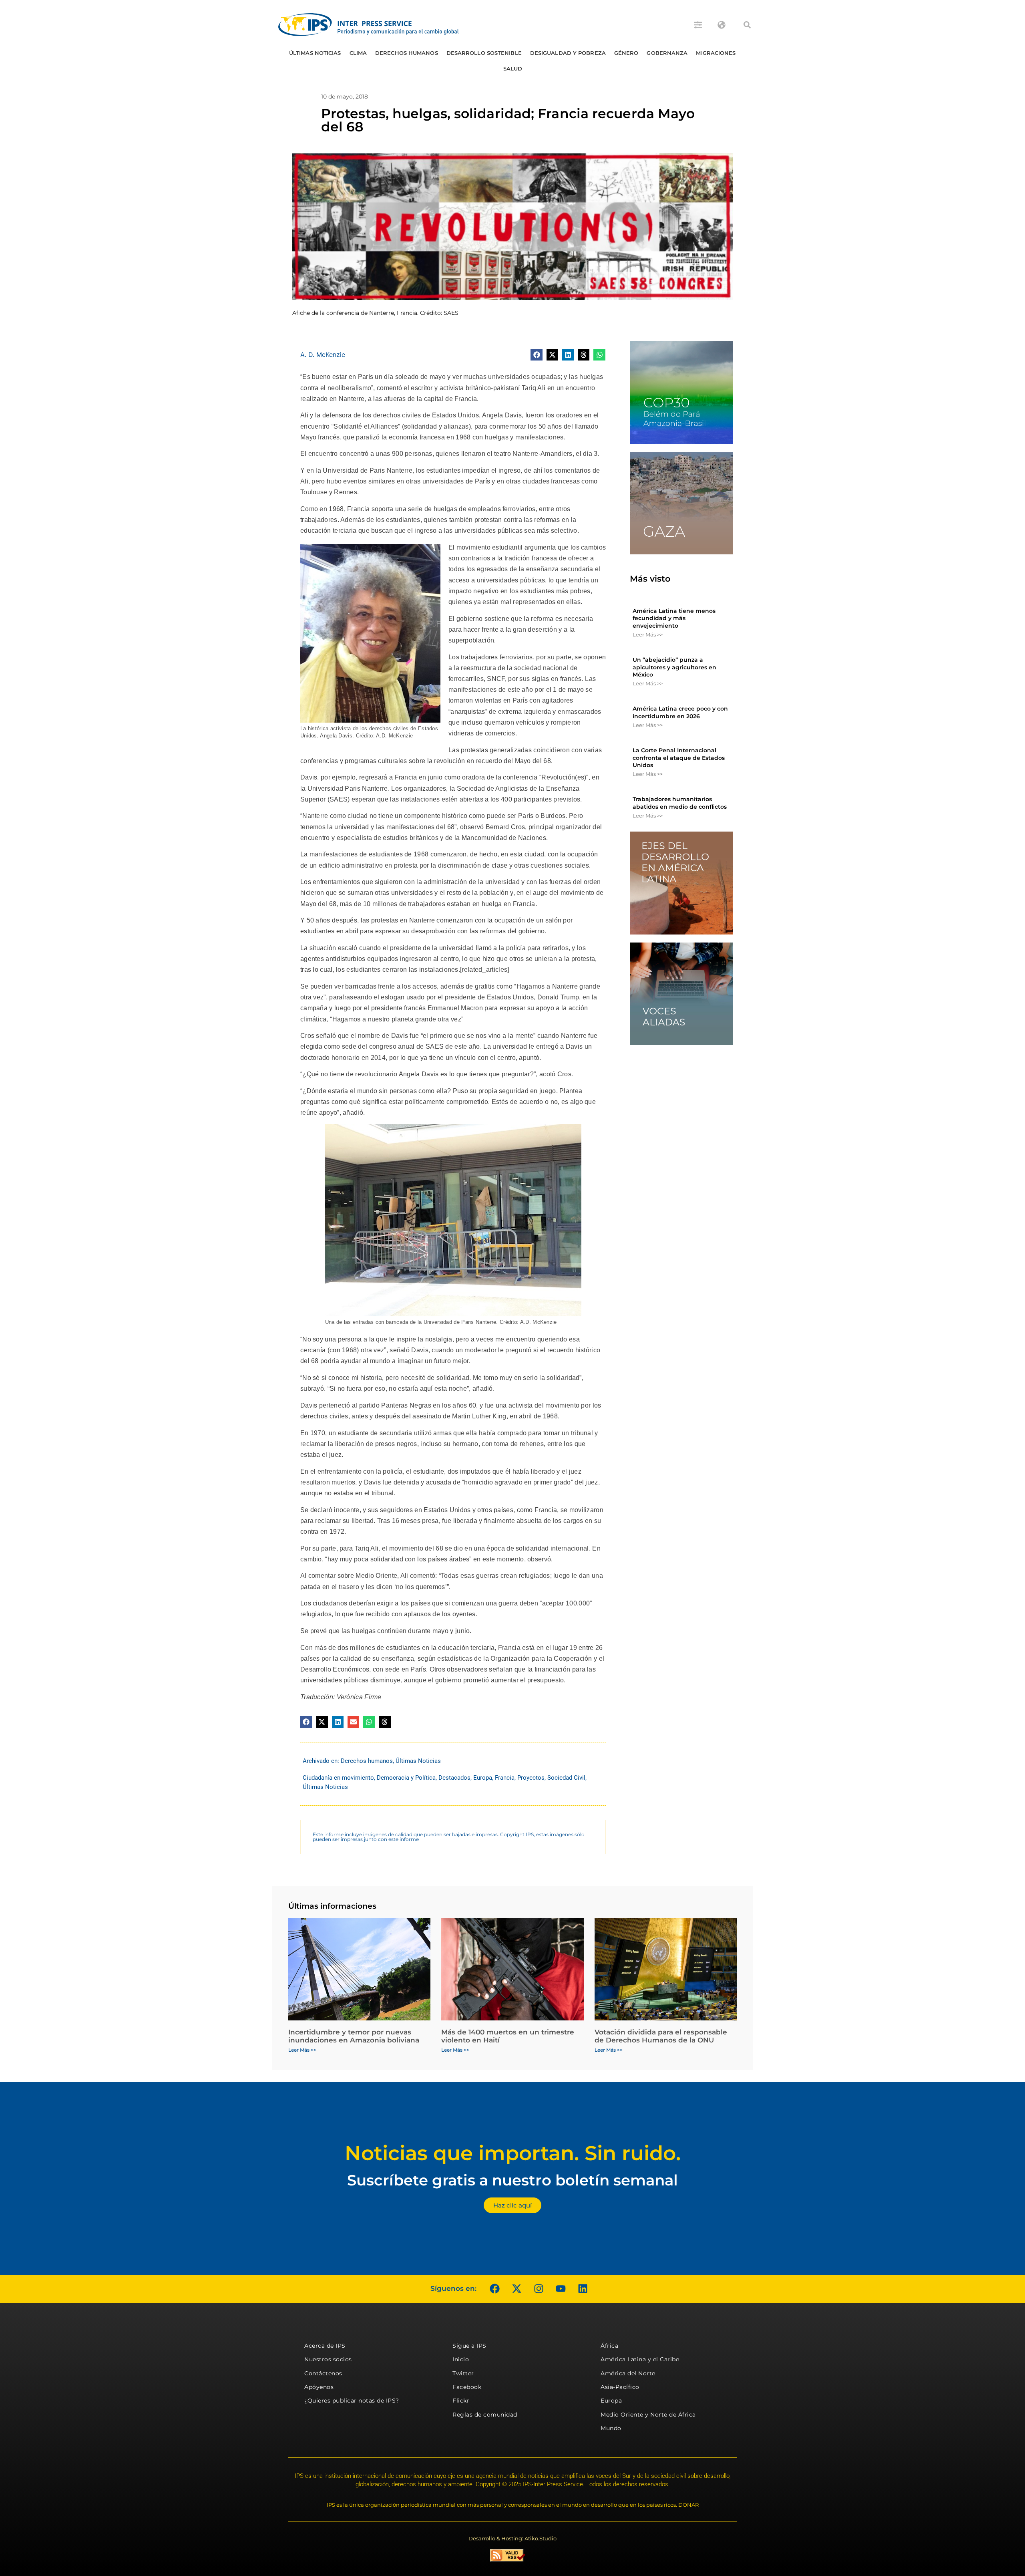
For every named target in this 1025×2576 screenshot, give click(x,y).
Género (626, 53)
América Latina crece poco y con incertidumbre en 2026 (680, 712)
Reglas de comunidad (485, 2415)
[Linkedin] (583, 2289)
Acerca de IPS (325, 2346)
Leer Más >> (648, 634)
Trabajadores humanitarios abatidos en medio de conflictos (680, 803)
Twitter (463, 2373)
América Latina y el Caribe (640, 2359)
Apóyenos (319, 2387)
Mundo (611, 2428)
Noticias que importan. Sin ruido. (513, 2153)
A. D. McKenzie (323, 354)
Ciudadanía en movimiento (338, 1778)
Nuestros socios (328, 2359)
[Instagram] (539, 2289)
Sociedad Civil (566, 1778)
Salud (513, 68)
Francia (505, 1778)
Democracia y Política (406, 1778)
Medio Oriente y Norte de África (648, 2415)
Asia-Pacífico (620, 2387)
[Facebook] (494, 2289)
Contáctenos (323, 2373)
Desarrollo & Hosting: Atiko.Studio (512, 2538)
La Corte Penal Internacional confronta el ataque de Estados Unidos (679, 757)
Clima (358, 53)
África (609, 2346)
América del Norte (628, 2373)
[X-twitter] (517, 2289)
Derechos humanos (407, 53)
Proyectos (531, 1778)
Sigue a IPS (469, 2346)
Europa (483, 1778)
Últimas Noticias (315, 53)
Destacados (454, 1778)
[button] (747, 25)
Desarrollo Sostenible (484, 53)
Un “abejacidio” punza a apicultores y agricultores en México (674, 667)
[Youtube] (561, 2289)
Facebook (467, 2387)
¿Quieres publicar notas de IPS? (352, 2401)
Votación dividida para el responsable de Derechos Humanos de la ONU (661, 2036)
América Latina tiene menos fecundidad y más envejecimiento (674, 618)
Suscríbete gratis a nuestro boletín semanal (512, 2180)
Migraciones (716, 53)
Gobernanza (667, 53)
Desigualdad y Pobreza (568, 53)
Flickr (461, 2401)
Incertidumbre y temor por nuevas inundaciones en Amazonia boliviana (354, 2036)
